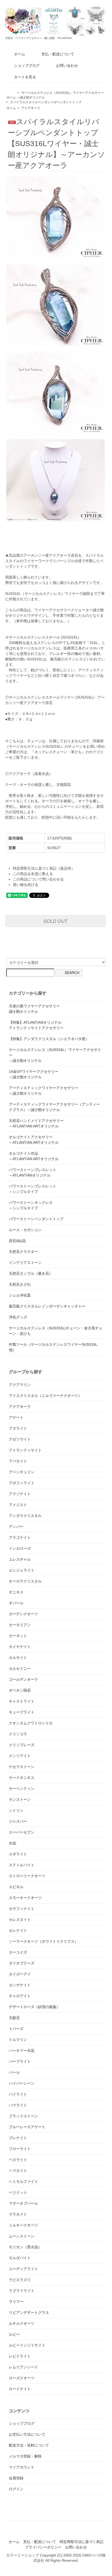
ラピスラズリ (20, 2280)
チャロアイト (20, 1996)
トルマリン (18, 2040)
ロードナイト (20, 2389)
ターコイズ (18, 1952)
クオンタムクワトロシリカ (31, 1723)
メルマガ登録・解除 (25, 2456)
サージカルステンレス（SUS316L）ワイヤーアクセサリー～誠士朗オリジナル (55, 1055)
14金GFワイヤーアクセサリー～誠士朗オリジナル (34, 1074)
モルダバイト (20, 2258)
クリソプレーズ (22, 1745)
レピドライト (20, 2356)
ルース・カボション (25, 1230)
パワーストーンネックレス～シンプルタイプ (31, 1205)
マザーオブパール (23, 2203)
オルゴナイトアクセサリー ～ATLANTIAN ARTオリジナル (34, 1140)
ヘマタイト (18, 2171)
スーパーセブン (22, 1832)
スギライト (18, 1854)
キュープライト (22, 1712)
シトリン (16, 1810)
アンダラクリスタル (25, 1516)
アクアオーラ (31, 108)
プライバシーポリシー (43, 2547)
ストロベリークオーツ (27, 1876)
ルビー (14, 2334)
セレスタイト (20, 1920)
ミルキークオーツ (23, 2225)
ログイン (16, 2489)
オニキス (16, 1592)
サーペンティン (22, 1789)
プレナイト (18, 2138)
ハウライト (18, 2105)
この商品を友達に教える (33, 874)
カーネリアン (20, 1625)
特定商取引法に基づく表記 (82, 2542)
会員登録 (16, 2478)
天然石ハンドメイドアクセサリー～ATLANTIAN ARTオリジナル (36, 1123)
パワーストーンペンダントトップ (36, 1219)
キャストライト (22, 1701)
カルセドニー (20, 1668)
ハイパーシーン (22, 2083)
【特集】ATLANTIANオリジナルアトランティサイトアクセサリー (36, 1025)
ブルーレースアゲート (27, 2127)
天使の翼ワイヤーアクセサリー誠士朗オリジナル (34, 1009)
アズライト (18, 1428)
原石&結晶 (17, 1241)
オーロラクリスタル (25, 1581)
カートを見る (25, 77)
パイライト (18, 2094)
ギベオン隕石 (20, 1690)
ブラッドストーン (23, 2116)
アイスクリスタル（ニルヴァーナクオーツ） (45, 1396)
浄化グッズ (18, 1317)
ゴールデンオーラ (23, 1679)
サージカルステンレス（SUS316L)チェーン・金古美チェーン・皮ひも (56, 1331)
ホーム (20, 54)
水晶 (13, 1843)
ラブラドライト (22, 2291)
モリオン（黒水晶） (25, 2247)
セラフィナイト (22, 1909)
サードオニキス (22, 1778)
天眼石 (14, 2018)
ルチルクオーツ (22, 2323)
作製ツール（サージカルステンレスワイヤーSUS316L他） (53, 1347)
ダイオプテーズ (22, 1963)
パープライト (20, 2061)
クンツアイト (20, 1756)
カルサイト (18, 1658)
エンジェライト (22, 1570)
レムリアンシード (23, 2367)
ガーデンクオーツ (23, 1614)
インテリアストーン (25, 1263)
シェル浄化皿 (20, 1295)
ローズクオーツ (22, 2378)
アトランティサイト (25, 1450)
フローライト (20, 2149)
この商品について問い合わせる (38, 879)
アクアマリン (20, 1385)
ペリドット (18, 2192)
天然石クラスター (23, 1252)
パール (14, 2072)
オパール (16, 1603)
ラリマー (16, 2302)
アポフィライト (22, 1483)
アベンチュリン (22, 1472)
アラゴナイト (20, 1537)
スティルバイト (22, 1865)
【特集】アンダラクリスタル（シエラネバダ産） (49, 1039)
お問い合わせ (67, 65)
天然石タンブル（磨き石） (31, 1273)
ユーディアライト (23, 2269)
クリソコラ (18, 1734)
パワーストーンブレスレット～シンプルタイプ (33, 1189)
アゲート (16, 1417)
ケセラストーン (22, 1767)
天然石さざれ (20, 1284)
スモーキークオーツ (25, 1898)
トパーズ (16, 2029)
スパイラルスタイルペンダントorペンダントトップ (46, 102)
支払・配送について (58, 54)
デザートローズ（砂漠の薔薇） (34, 2007)
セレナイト (18, 1930)
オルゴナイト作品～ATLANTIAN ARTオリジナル (34, 1156)
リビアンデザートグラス (29, 2312)
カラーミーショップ (23, 2555)
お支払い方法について (27, 2434)
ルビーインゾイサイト (27, 2345)
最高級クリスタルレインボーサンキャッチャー (47, 1306)
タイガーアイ (20, 1974)
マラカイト (18, 2214)
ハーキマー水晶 (22, 2051)
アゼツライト (20, 1439)
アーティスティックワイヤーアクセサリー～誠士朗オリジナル (43, 1091)
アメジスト (18, 1505)
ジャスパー (18, 1821)
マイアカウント (22, 2467)
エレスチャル (20, 1559)
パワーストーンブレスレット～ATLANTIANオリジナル (33, 1172)
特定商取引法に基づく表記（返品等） (44, 868)
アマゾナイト (20, 1494)
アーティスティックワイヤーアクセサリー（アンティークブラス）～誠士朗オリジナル (54, 1107)
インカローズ (20, 1548)
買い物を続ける (26, 885)
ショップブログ (27, 65)
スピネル (16, 1887)
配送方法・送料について (29, 2445)
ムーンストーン (22, 2236)
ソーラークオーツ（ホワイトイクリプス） (43, 1941)
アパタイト (18, 1461)
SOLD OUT (55, 921)
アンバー (16, 1527)
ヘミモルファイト (23, 2181)
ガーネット (18, 1636)
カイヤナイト (20, 1647)
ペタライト (18, 2160)
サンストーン (20, 1799)
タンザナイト (20, 1985)
